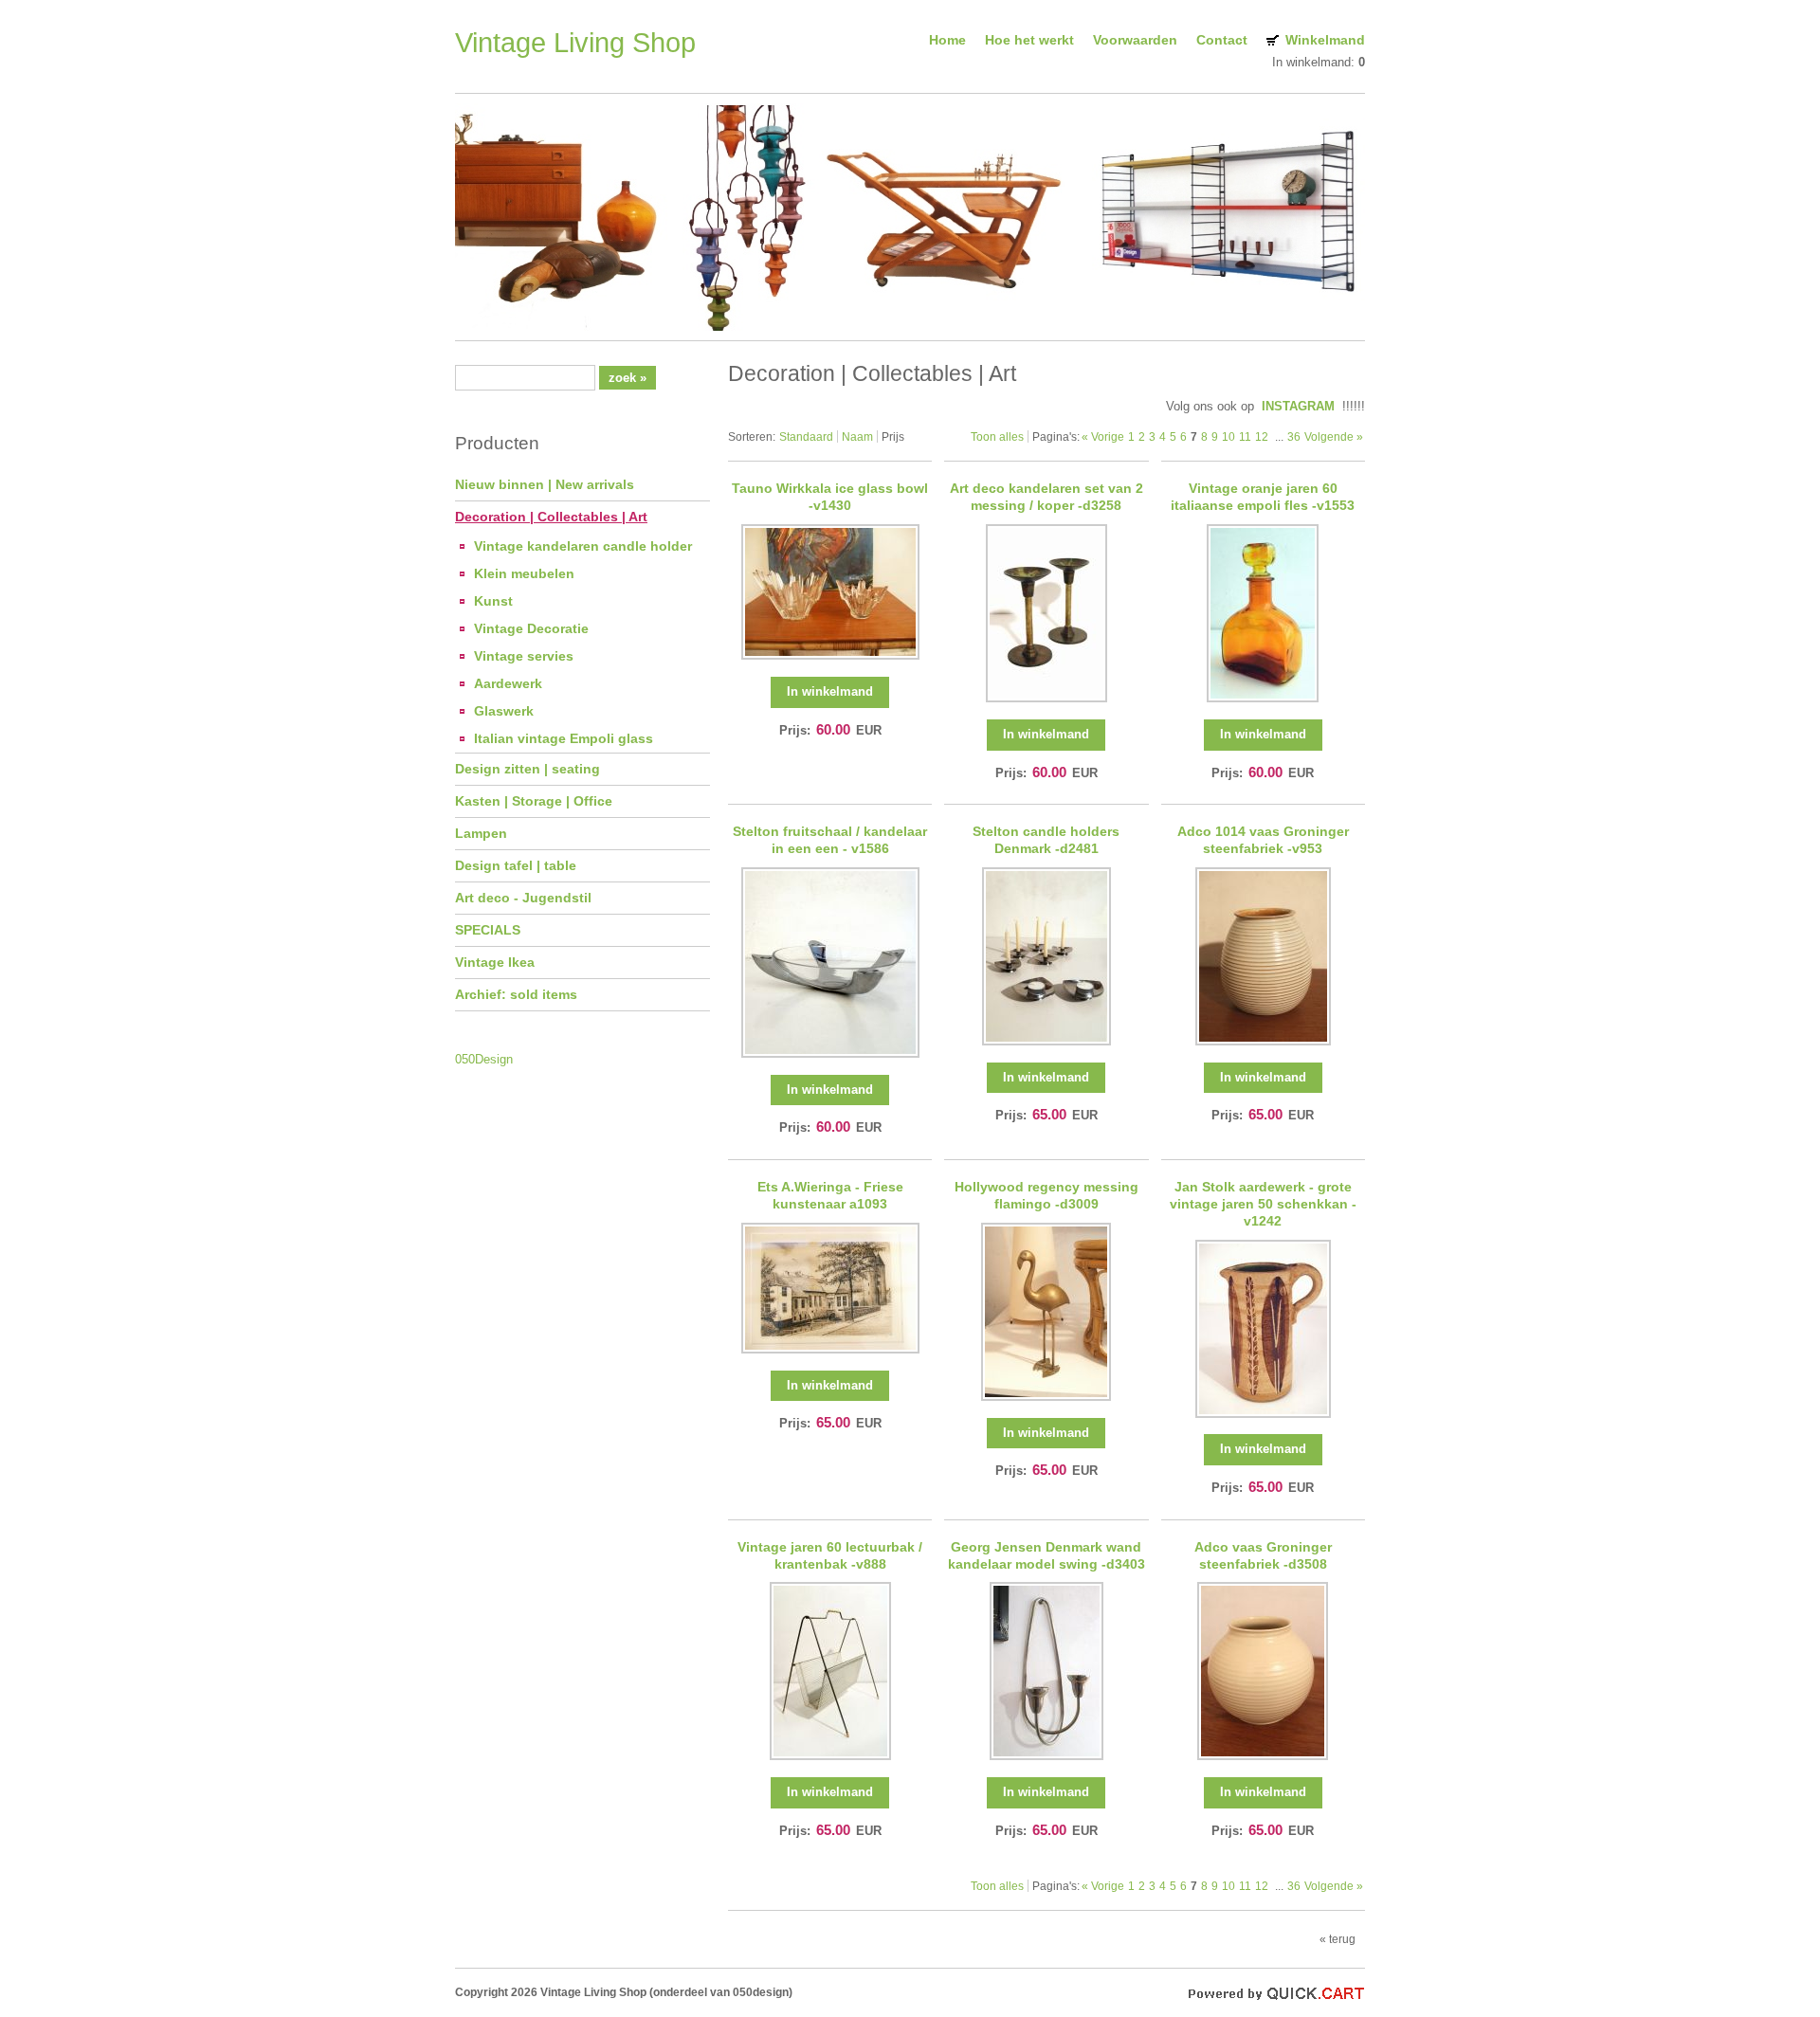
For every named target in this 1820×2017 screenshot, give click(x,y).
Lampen (481, 833)
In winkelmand (830, 691)
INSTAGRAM (1298, 406)
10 (1228, 436)
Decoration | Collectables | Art (551, 517)
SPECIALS (488, 930)
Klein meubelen (524, 573)
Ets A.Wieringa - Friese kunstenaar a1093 (830, 1195)
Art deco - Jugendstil (523, 898)
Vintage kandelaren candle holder (583, 546)
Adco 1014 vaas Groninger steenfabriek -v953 (1263, 840)
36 (1294, 436)
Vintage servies (524, 656)
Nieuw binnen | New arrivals (545, 484)
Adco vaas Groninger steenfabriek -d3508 (1263, 1555)
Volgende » (1334, 436)
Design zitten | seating (528, 769)
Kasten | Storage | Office (534, 801)
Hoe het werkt (1029, 40)
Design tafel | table (516, 865)
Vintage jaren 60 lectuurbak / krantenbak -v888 (830, 1555)
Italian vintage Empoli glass (564, 738)
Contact (1222, 40)
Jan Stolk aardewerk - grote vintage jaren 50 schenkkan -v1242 (1263, 1204)
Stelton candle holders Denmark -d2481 (1046, 840)
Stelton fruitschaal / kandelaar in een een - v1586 (830, 840)
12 (1262, 436)
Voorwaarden (1135, 40)
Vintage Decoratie (531, 628)
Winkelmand (1325, 40)
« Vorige (1103, 436)
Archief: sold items (516, 994)
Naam (857, 436)
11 (1245, 436)
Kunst (493, 601)
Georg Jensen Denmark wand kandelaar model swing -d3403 (1046, 1555)
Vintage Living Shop (575, 43)
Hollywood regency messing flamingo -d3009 (1046, 1195)
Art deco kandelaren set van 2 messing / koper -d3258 (1046, 497)
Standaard (806, 436)
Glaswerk (504, 711)
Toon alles (997, 436)
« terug (1338, 1939)
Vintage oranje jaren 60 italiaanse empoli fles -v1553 (1263, 497)
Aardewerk (508, 683)
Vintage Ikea (495, 962)
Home (947, 40)
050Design (484, 1059)
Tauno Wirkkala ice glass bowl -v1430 (830, 497)
